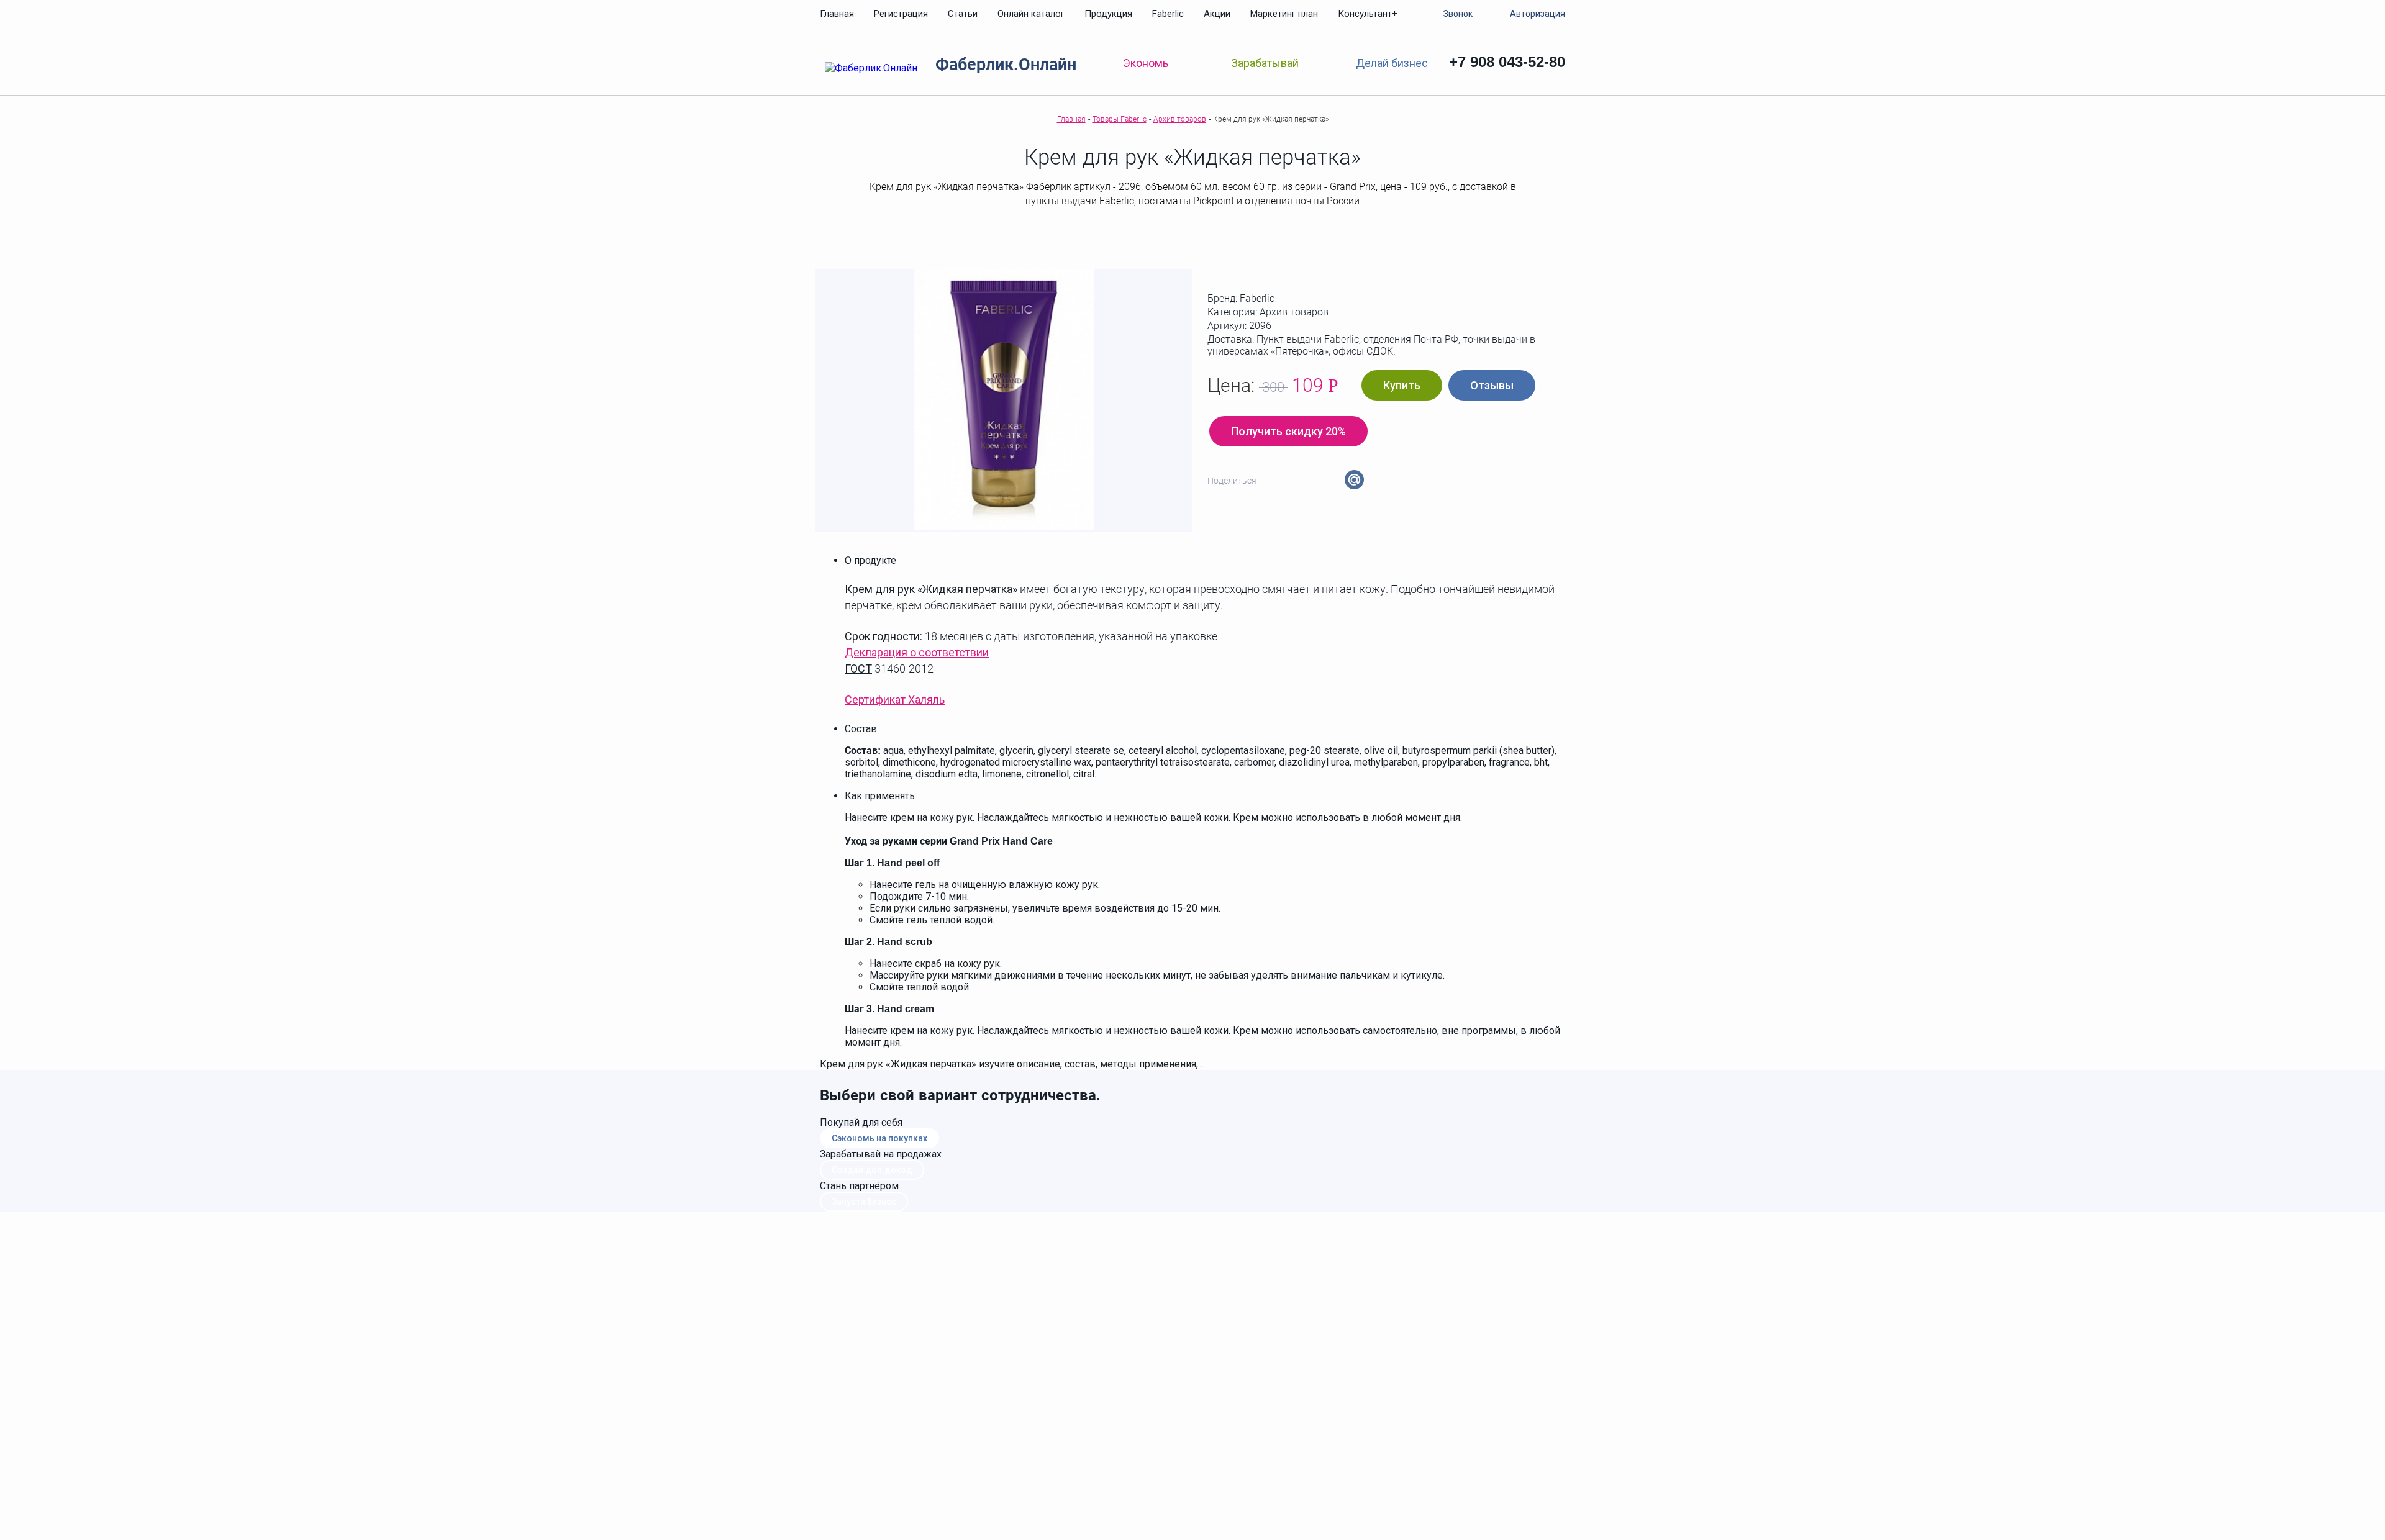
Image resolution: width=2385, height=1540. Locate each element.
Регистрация (901, 14)
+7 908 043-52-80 (1507, 62)
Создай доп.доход (872, 1170)
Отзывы (1492, 385)
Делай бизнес (1392, 62)
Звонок (1458, 14)
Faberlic (1168, 14)
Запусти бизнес (864, 1202)
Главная (837, 14)
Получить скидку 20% (1288, 431)
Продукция (1108, 14)
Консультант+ (1368, 14)
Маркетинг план (1284, 14)
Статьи (963, 14)
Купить (1402, 385)
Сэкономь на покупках (879, 1138)
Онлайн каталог (1031, 14)
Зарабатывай (1265, 63)
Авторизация (1538, 14)
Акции (1217, 14)
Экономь (1146, 63)
